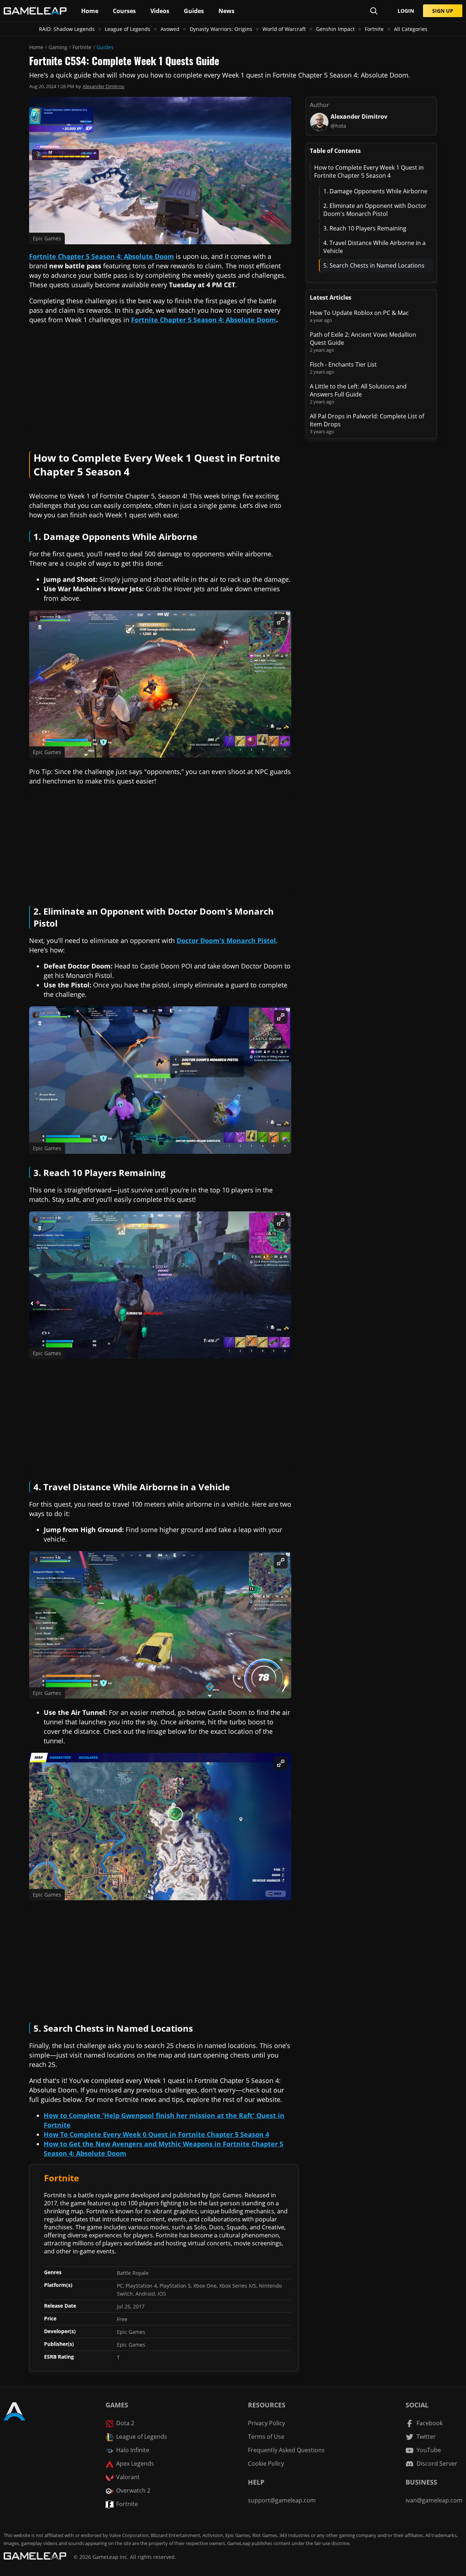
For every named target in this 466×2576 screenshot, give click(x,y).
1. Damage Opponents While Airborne (375, 191)
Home (36, 47)
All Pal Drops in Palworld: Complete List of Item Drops (367, 420)
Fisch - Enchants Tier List (343, 364)
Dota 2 (125, 2423)
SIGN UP (443, 11)
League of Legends (128, 29)
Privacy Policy (266, 2423)
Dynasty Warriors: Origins (221, 29)
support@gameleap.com (282, 2500)
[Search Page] (374, 11)
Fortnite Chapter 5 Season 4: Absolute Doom (204, 320)
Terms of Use (266, 2437)
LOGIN (406, 11)
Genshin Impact (335, 29)
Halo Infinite (133, 2450)
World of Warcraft (284, 29)
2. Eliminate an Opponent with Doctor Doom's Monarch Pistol (375, 210)
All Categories (411, 29)
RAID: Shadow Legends (67, 29)
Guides (105, 47)
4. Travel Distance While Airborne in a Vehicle (374, 247)
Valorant (128, 2477)
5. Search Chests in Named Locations (374, 265)
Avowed (170, 29)
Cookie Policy (266, 2463)
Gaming (58, 47)
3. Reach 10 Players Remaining (365, 228)
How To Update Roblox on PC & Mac (359, 313)
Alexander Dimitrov (104, 86)
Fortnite (374, 29)
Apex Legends (135, 2463)
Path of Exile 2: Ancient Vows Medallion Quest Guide (363, 339)
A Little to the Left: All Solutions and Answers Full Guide (358, 390)
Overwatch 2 (133, 2490)
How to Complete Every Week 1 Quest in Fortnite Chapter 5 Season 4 (369, 171)
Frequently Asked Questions (286, 2450)
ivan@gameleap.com (434, 2500)
